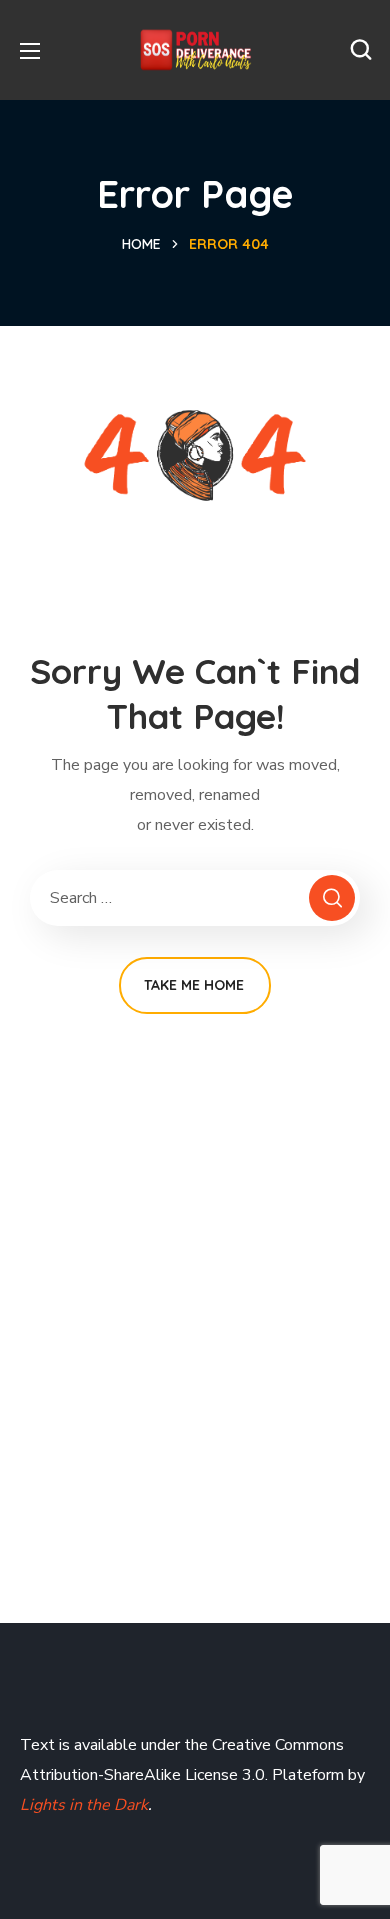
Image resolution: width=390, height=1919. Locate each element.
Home (141, 244)
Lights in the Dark (84, 1805)
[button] (361, 50)
